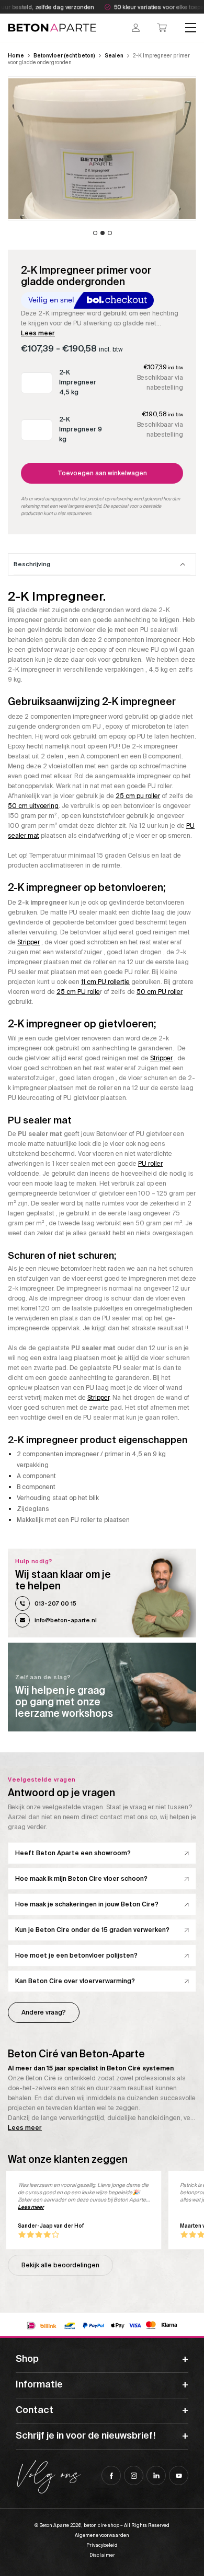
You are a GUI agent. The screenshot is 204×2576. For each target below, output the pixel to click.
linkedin (156, 2475)
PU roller (150, 1164)
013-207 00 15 (55, 1603)
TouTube (179, 2475)
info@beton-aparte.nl (66, 1620)
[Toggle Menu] (191, 28)
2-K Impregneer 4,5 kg (78, 382)
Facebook (111, 2475)
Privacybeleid (102, 2545)
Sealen (114, 56)
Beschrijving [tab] (32, 564)
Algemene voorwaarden (102, 2535)
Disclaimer (102, 2555)
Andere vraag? (44, 2012)
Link (102, 1687)
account (136, 28)
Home (16, 56)
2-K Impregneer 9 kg (81, 429)
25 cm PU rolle (78, 992)
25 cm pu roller (138, 796)
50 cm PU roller (160, 992)
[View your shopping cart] (162, 28)
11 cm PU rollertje (105, 982)
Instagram (134, 2475)
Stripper (29, 942)
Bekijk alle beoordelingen (60, 2265)
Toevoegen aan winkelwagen (102, 473)
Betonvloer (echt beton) (64, 56)
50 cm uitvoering (33, 806)
